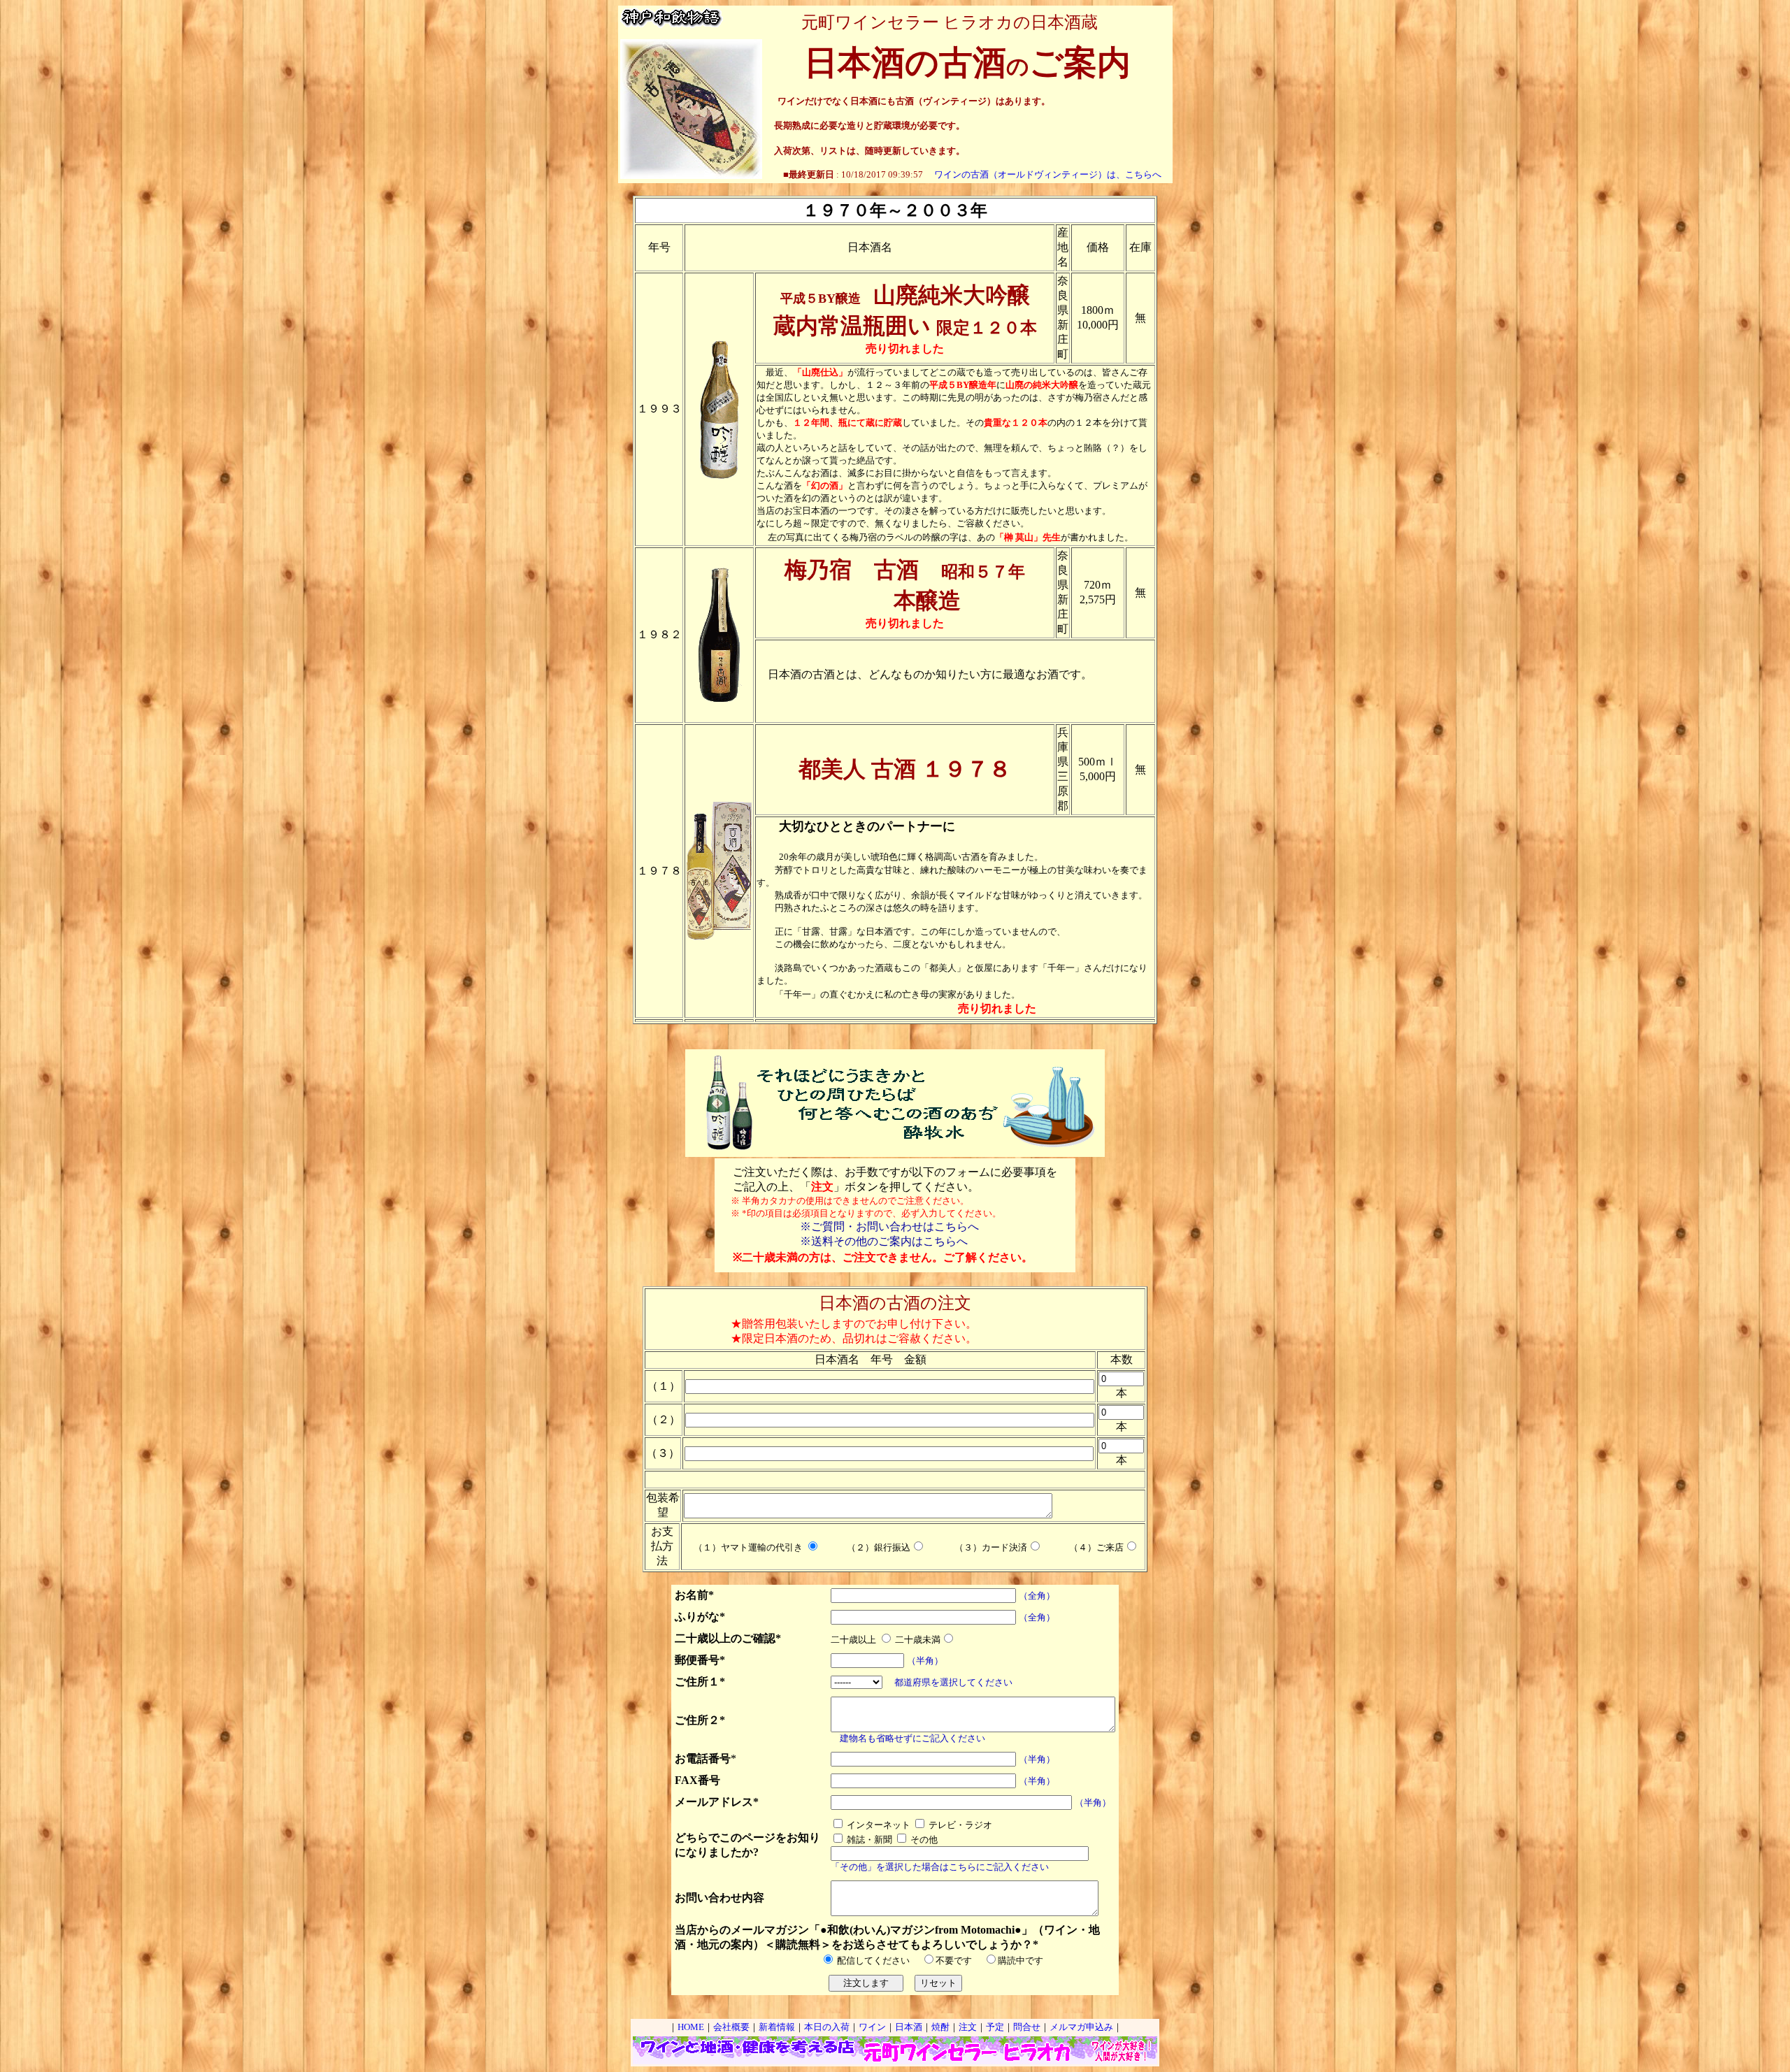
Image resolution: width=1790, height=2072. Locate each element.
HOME (691, 2027)
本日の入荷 (827, 2027)
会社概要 (731, 2027)
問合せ (1027, 2027)
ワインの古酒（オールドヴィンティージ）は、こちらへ (1048, 174)
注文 (968, 2027)
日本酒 (909, 2027)
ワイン (872, 2027)
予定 (995, 2027)
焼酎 (940, 2027)
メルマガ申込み (1081, 2027)
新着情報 (777, 2027)
